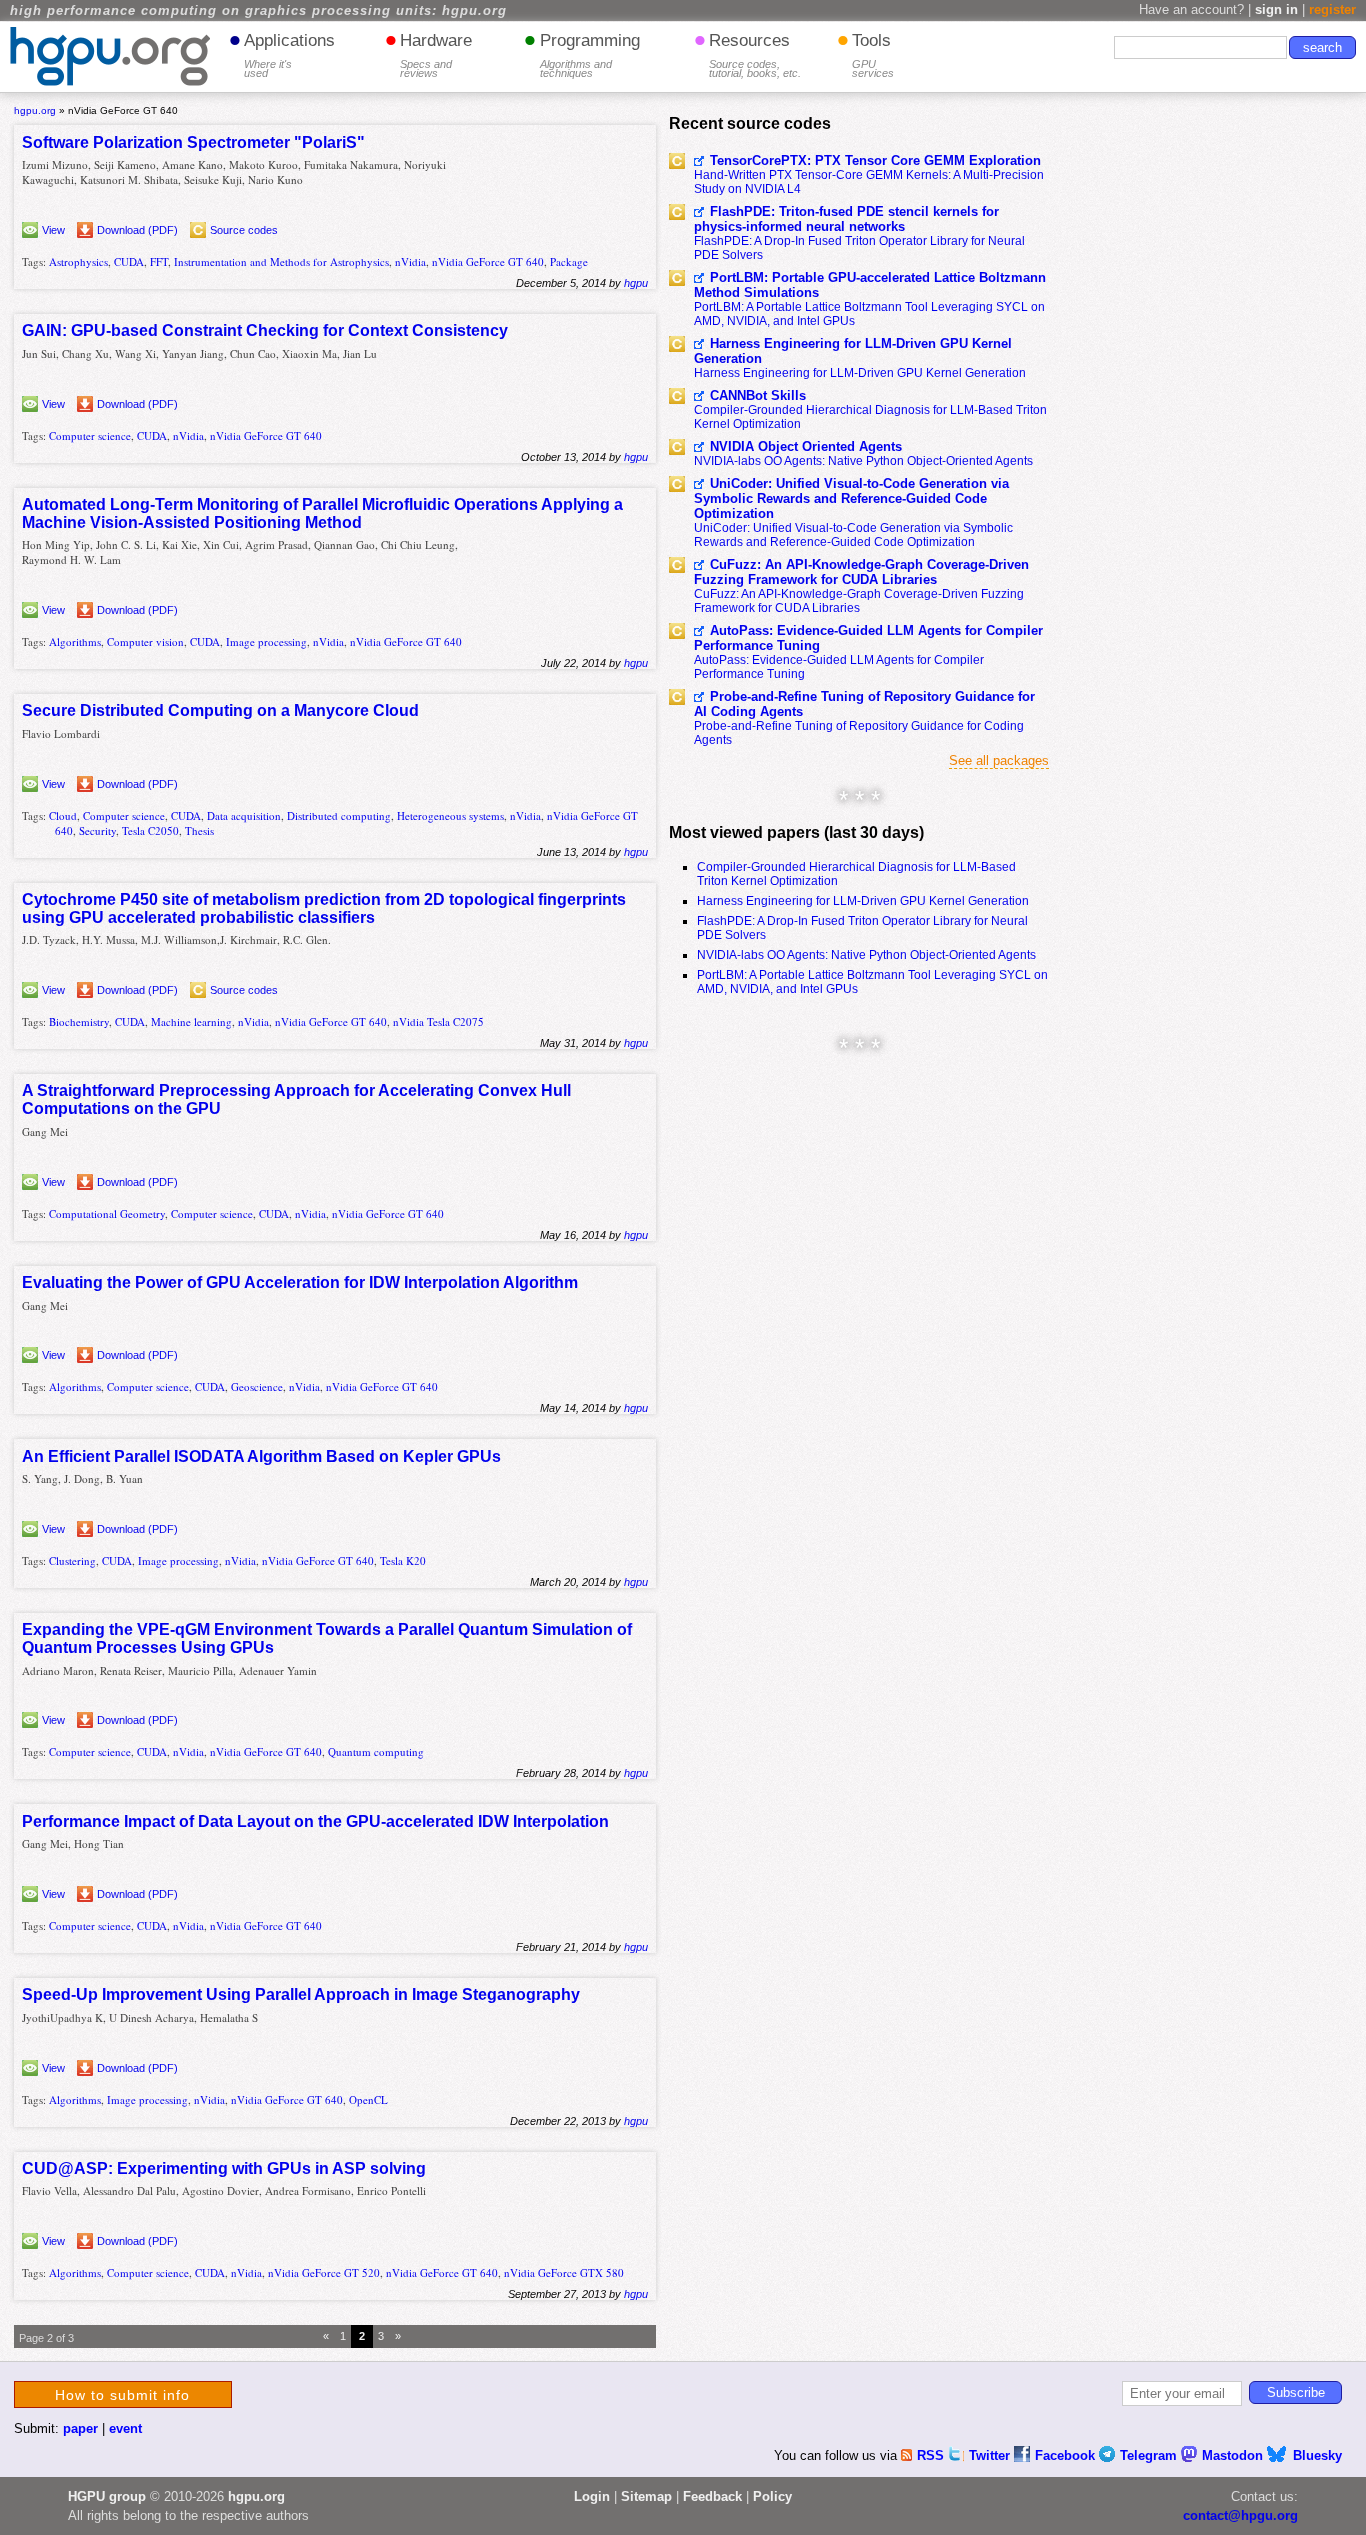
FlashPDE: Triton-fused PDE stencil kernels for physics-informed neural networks (846, 219)
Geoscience (257, 1386)
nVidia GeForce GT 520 (324, 2272)
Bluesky (1317, 2455)
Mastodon (1234, 2455)
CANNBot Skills (758, 395)
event (125, 2428)
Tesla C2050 (150, 830)
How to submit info (122, 2395)
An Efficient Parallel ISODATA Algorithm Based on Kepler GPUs (261, 1456)
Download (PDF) (137, 230)
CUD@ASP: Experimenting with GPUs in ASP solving (224, 2168)
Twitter (991, 2455)
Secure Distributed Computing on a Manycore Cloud (220, 710)
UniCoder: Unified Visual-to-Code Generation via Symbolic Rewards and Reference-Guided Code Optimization (851, 498)
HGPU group (107, 2496)
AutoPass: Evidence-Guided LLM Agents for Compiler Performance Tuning (868, 638)
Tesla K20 (403, 1560)
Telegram (1150, 2455)
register (1332, 9)
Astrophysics (78, 261)
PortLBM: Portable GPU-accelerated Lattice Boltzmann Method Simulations (870, 285)
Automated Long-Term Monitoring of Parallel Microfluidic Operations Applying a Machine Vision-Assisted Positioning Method (322, 513)
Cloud (63, 815)
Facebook (1067, 2455)
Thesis (199, 830)
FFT (159, 261)
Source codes (244, 230)
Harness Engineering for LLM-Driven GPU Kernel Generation (853, 351)
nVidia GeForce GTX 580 (564, 2272)
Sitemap (646, 2496)
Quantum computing (376, 1751)
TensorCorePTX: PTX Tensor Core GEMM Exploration (875, 160)
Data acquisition (244, 815)
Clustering (72, 1560)
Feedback (712, 2496)
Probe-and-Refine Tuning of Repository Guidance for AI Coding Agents (864, 704)
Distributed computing (339, 815)
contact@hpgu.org (1240, 2515)
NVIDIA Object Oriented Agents (806, 446)
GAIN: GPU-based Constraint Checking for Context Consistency (265, 330)
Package (569, 261)
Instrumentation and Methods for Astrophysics (281, 261)
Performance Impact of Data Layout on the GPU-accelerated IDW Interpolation (315, 1821)
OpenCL (368, 2099)
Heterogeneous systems (450, 815)
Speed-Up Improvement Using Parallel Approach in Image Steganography (301, 1994)
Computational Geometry (107, 1213)
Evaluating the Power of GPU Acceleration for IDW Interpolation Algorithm (300, 1282)
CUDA (129, 261)
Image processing (266, 641)
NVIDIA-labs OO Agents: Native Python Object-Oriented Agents (863, 461)
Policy (772, 2496)
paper (80, 2428)
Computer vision (145, 641)
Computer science (90, 435)
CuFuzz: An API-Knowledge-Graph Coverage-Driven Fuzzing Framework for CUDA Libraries (861, 572)
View (53, 230)
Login (592, 2496)
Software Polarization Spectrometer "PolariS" (193, 142)
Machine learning (191, 1021)
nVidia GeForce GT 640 (488, 261)
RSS (932, 2455)
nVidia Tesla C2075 (438, 1021)
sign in (1276, 9)
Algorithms (75, 641)
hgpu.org (35, 110)
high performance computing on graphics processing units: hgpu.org (258, 11)
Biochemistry (79, 1021)
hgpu (636, 283)
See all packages (999, 760)
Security (97, 830)
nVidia (410, 261)
